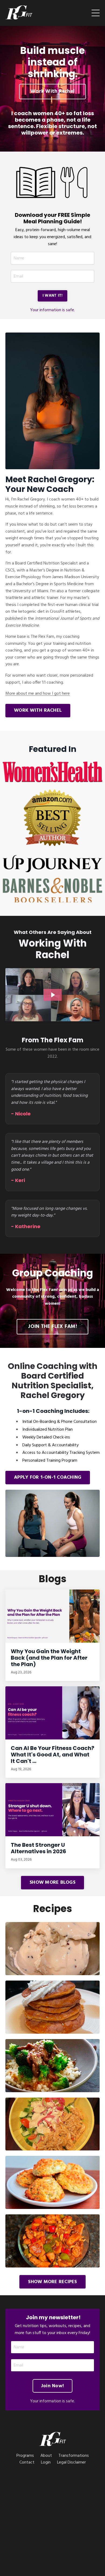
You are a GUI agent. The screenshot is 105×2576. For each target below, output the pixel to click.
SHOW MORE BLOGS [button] (52, 1883)
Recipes (53, 1909)
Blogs (53, 1579)
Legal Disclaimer (71, 2462)
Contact (27, 2462)
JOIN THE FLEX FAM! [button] (52, 1327)
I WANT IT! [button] (53, 296)
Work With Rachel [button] (52, 91)
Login (46, 2462)
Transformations (74, 2456)
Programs (25, 2456)
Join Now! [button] (52, 2386)
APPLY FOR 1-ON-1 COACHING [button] (48, 1477)
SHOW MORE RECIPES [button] (52, 2282)
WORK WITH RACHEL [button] (38, 710)
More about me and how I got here (38, 694)
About (46, 2456)
